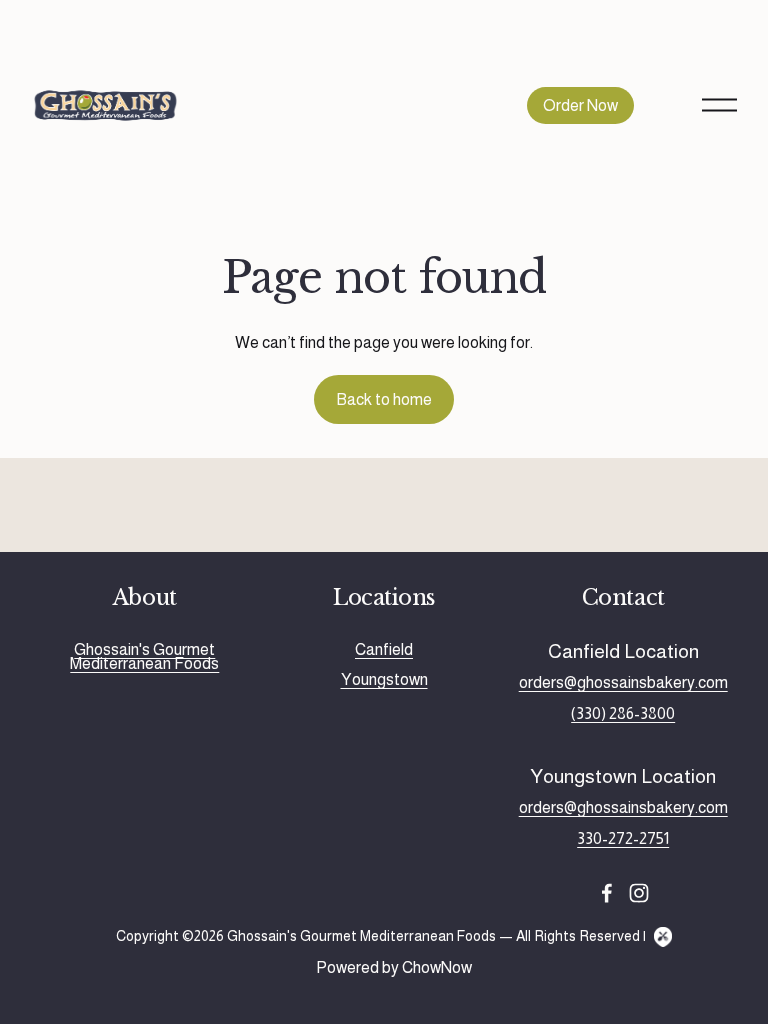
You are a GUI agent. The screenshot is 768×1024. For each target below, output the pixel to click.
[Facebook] (607, 893)
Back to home (384, 399)
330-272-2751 (623, 839)
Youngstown (384, 680)
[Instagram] (639, 893)
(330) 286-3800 (623, 714)
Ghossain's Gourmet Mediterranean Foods (144, 657)
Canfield (384, 650)
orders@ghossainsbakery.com (623, 683)
